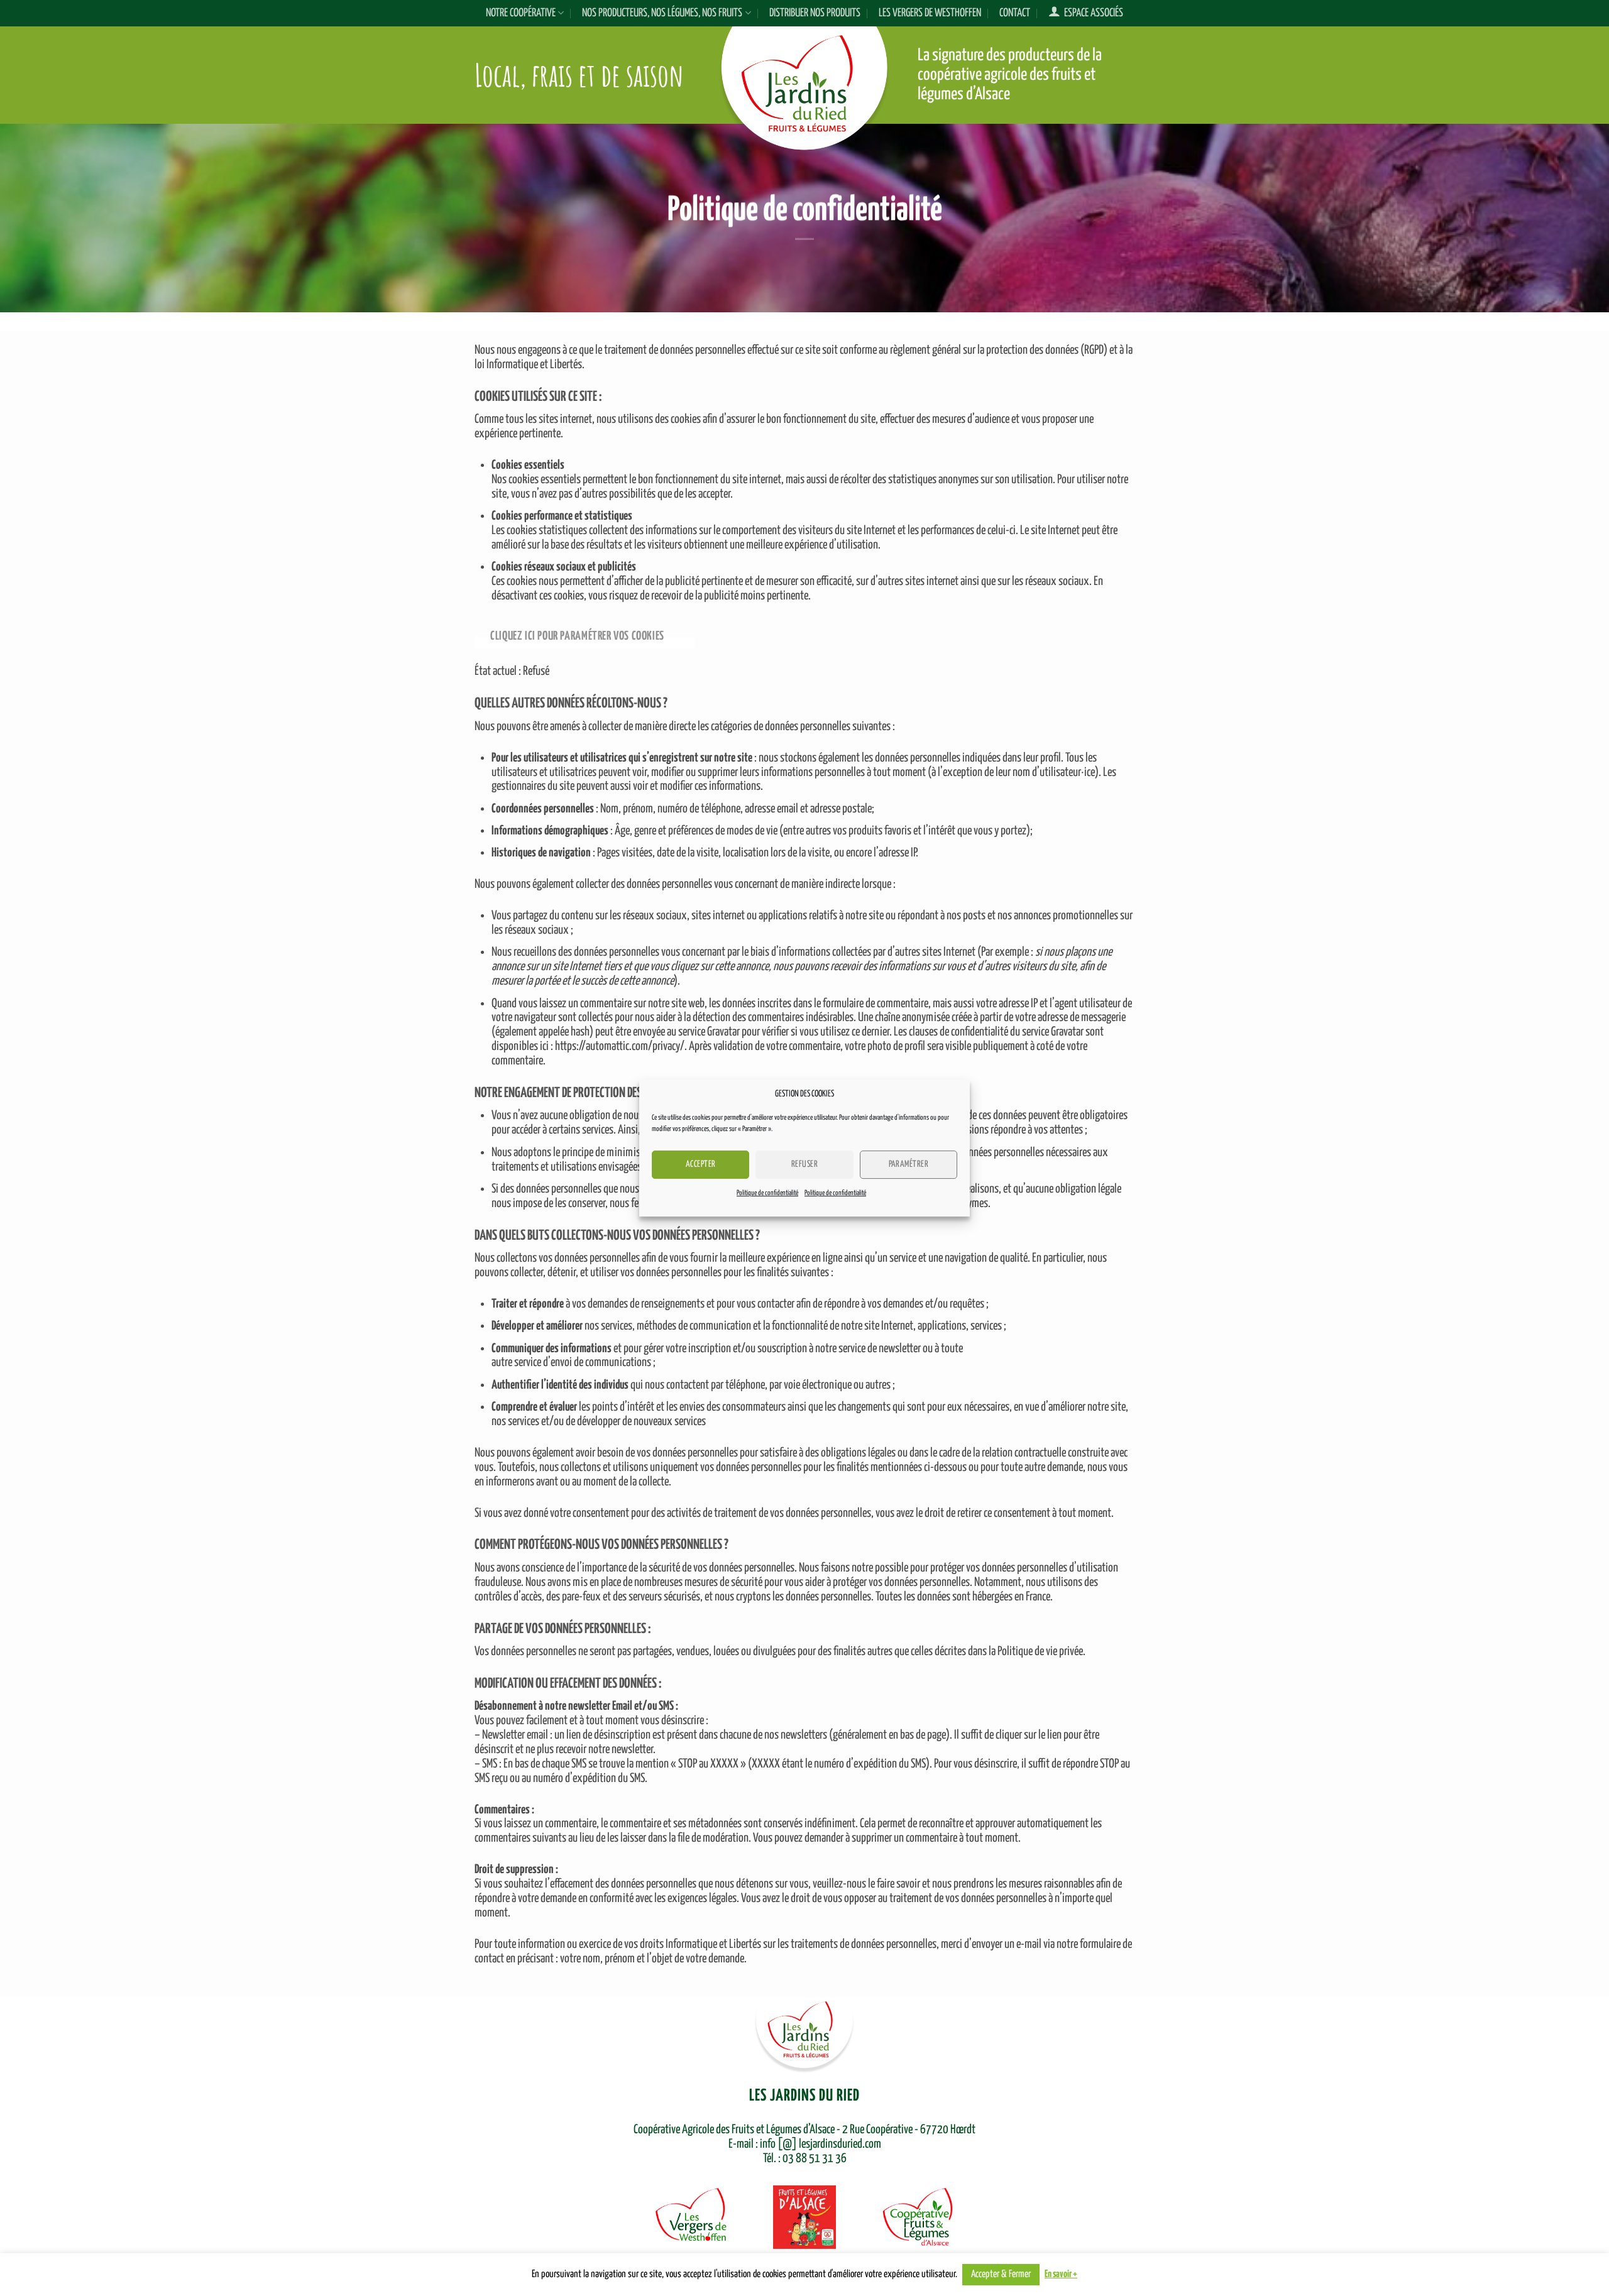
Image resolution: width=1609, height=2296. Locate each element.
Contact (1015, 13)
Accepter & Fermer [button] (1001, 2274)
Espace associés (1092, 13)
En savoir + (1061, 2274)
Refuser (804, 1164)
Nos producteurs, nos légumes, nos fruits (662, 13)
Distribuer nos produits (815, 13)
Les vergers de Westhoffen (930, 13)
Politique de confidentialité (767, 1193)
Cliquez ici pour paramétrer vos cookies (577, 636)
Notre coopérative (521, 13)
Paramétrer (909, 1164)
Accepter (701, 1164)
